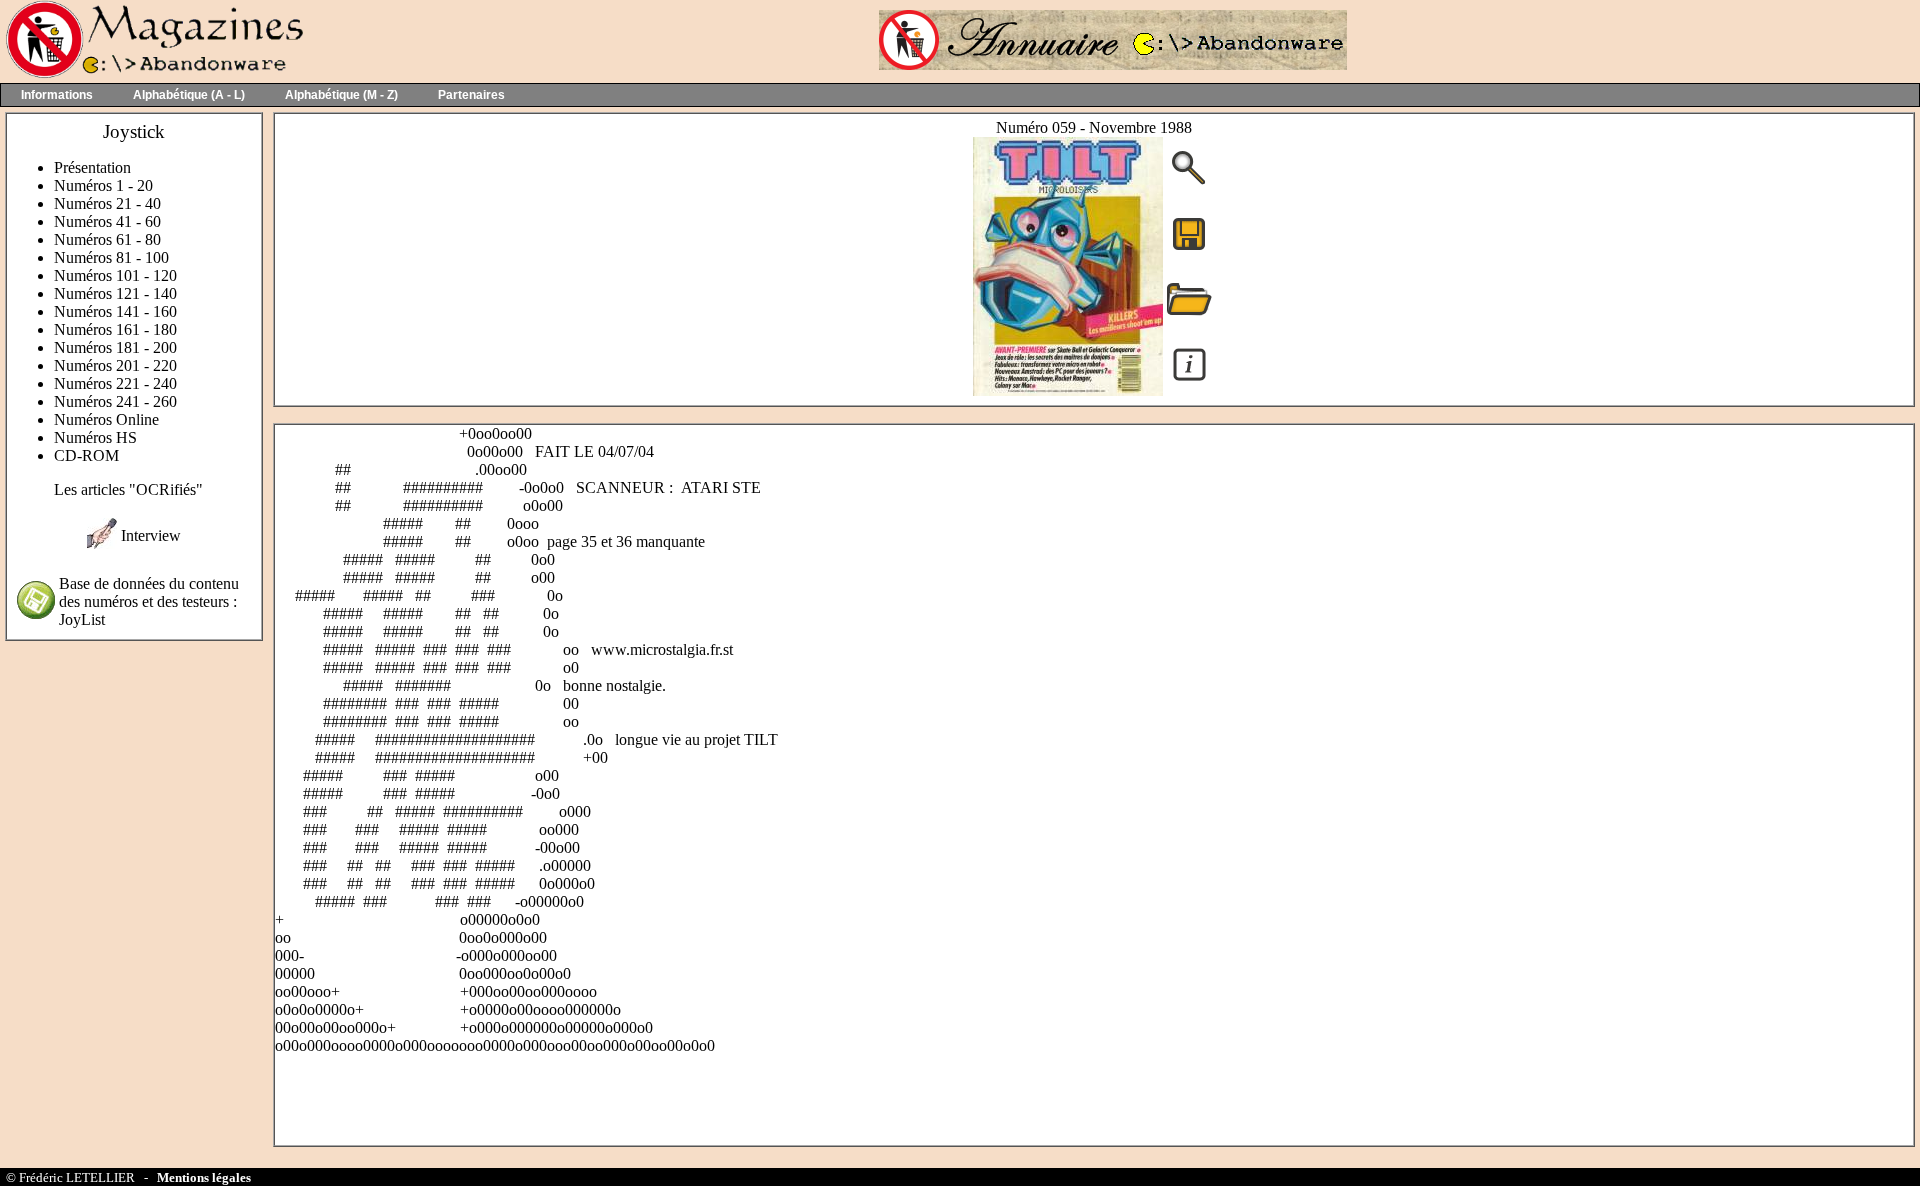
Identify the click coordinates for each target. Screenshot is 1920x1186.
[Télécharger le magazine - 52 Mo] (1189, 248)
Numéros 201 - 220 (115, 365)
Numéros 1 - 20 (103, 185)
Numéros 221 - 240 (115, 383)
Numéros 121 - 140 (115, 293)
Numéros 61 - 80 (107, 239)
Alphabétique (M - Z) (341, 95)
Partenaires (471, 95)
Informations (57, 95)
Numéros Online (106, 419)
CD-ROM (86, 455)
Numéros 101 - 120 (115, 275)
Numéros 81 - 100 (111, 257)
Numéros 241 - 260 (115, 401)
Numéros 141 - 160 (115, 311)
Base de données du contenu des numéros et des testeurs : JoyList (149, 601)
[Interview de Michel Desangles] (102, 543)
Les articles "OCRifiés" (128, 489)
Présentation (92, 167)
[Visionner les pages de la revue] (1068, 390)
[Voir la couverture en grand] (1189, 182)
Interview (151, 535)
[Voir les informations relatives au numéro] (1189, 379)
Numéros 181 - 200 (115, 347)
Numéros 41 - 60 (107, 221)
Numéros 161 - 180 (115, 329)
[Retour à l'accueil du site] (152, 73)
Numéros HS (95, 437)
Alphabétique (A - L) (189, 95)
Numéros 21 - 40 (107, 203)
